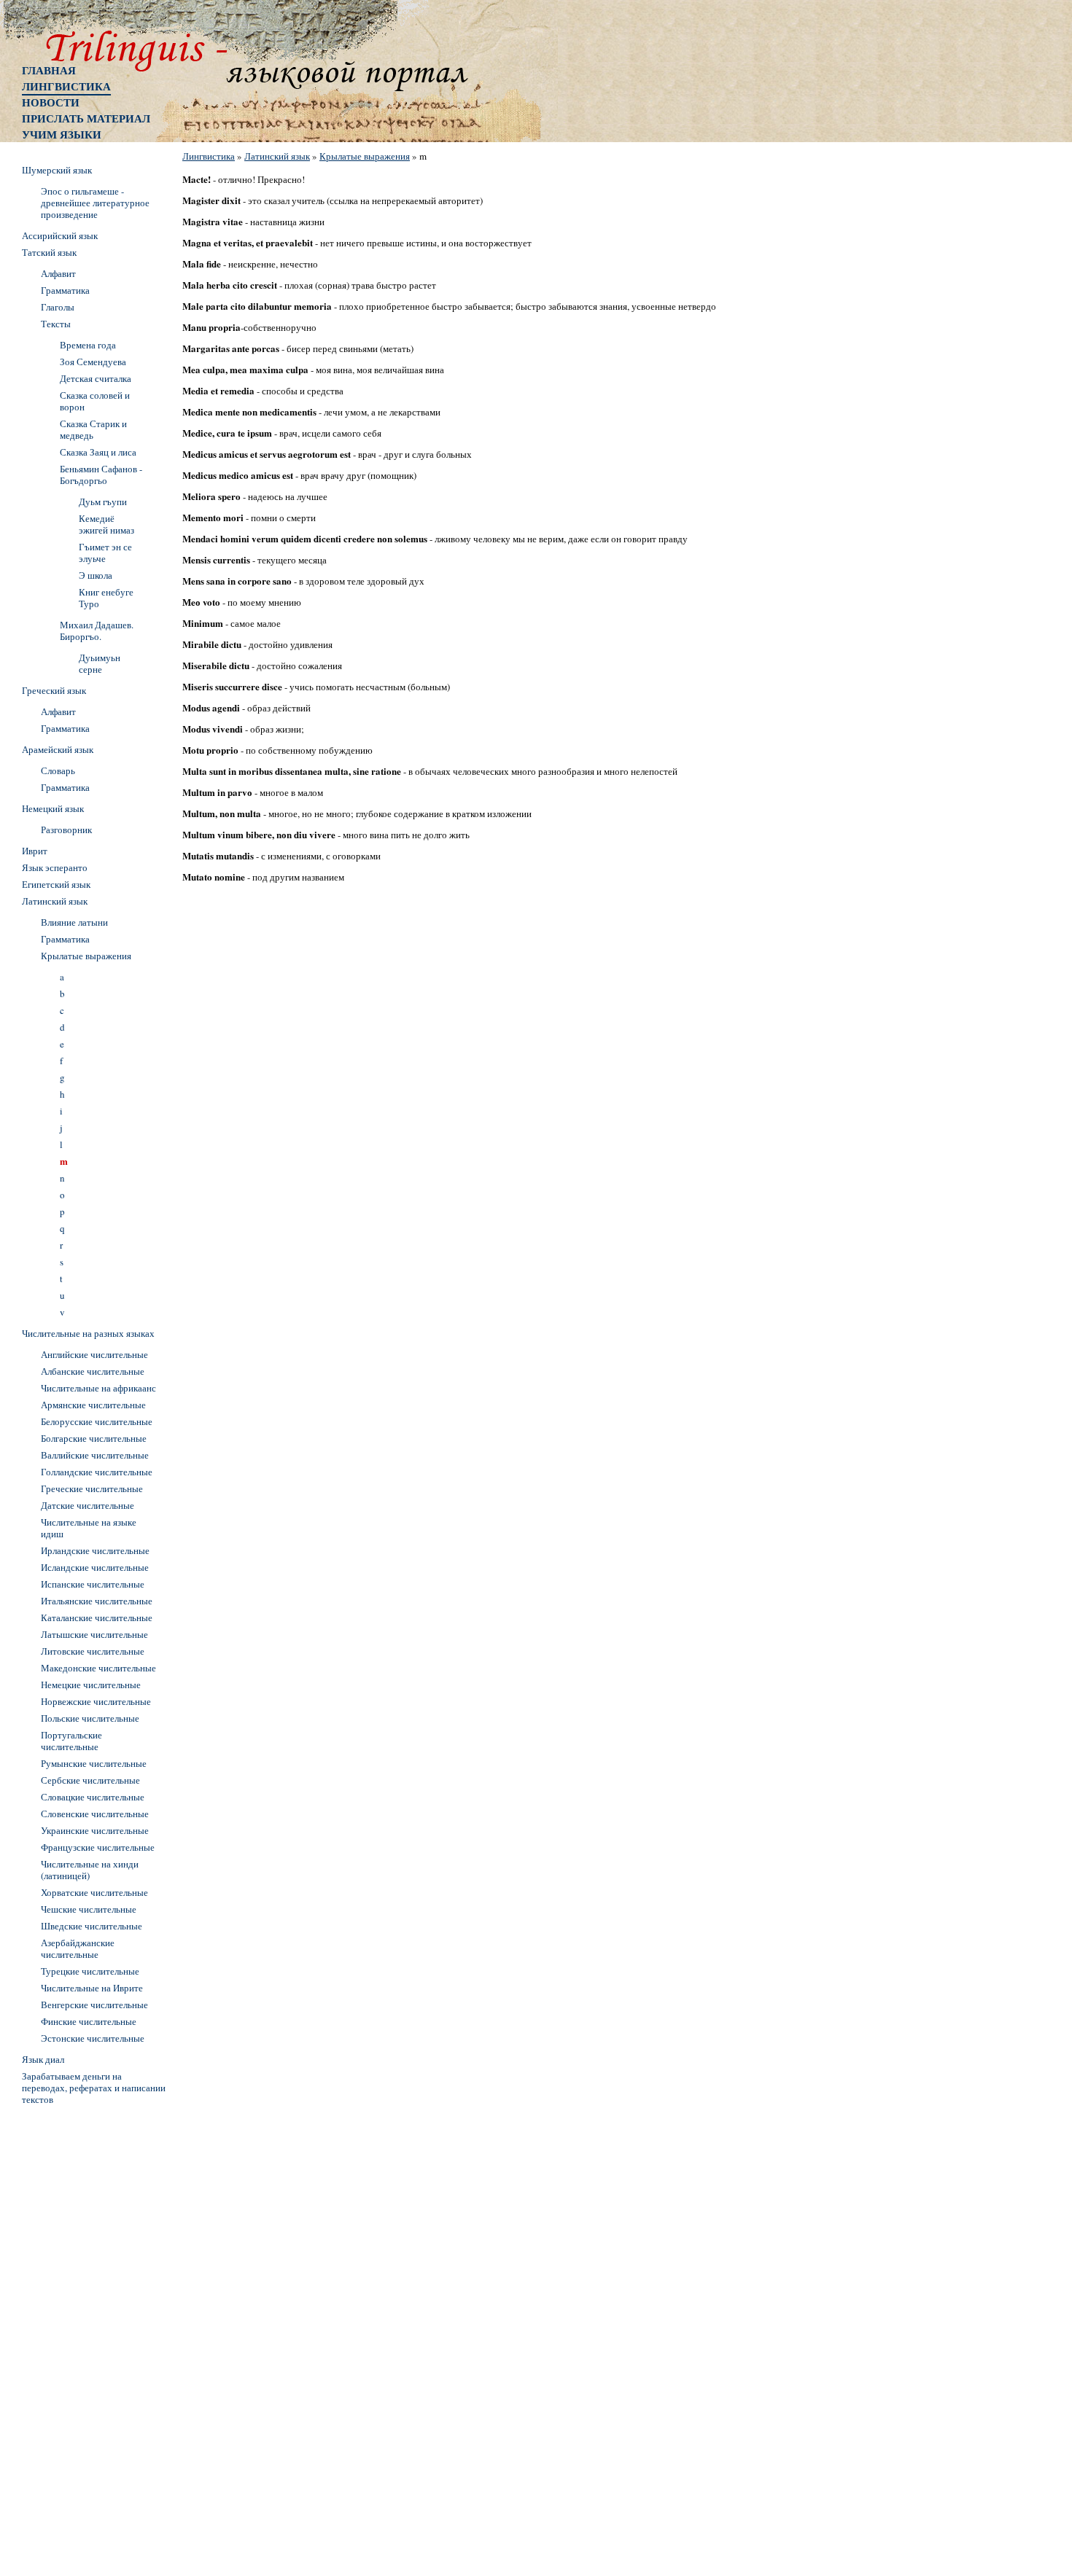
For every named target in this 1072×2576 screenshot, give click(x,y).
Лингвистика (66, 86)
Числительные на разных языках (88, 1333)
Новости (51, 102)
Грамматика (65, 290)
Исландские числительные (95, 1567)
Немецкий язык (53, 808)
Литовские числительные (93, 1651)
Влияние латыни (74, 922)
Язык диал (43, 2059)
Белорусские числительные (97, 1421)
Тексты (56, 324)
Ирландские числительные (95, 1550)
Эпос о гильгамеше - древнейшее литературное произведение (95, 203)
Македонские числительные (98, 1668)
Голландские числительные (97, 1472)
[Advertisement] (80, 2329)
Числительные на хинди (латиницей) (90, 1870)
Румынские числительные (94, 1763)
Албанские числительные (93, 1371)
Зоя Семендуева (93, 362)
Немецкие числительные (91, 1685)
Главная (49, 70)
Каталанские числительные (97, 1617)
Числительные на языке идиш (89, 1528)
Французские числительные (98, 1847)
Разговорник (66, 830)
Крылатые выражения (365, 156)
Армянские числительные (93, 1405)
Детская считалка (96, 378)
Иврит (35, 851)
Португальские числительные (71, 1741)
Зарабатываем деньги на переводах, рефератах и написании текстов (94, 2088)
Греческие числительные (92, 1488)
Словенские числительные (95, 1814)
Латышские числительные (94, 1634)
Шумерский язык (57, 170)
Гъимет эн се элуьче (105, 553)
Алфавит (58, 273)
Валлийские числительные (95, 1455)
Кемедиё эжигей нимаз (106, 524)
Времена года (88, 345)
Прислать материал (86, 118)
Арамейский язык (58, 749)
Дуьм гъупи (103, 501)
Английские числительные (94, 1354)
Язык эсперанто (55, 867)
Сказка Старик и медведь (93, 429)
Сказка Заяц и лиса (98, 452)
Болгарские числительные (94, 1438)
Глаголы (58, 307)
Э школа (96, 575)
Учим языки (62, 134)
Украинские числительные (95, 1830)
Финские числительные (89, 2021)
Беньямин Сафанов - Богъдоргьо (101, 475)
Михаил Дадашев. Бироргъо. (97, 631)
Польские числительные (90, 1718)
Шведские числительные (92, 1926)
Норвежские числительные (96, 1701)
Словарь (58, 770)
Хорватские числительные (94, 1892)
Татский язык (49, 252)
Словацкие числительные (93, 1797)
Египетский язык (56, 884)
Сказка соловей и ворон (95, 401)
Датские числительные (88, 1505)
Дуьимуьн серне (100, 663)
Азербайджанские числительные (78, 1948)
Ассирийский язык (60, 235)
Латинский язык (277, 156)
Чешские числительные (89, 1909)
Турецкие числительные (90, 1971)
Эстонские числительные (93, 2038)
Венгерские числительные (94, 2005)
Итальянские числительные (97, 1601)
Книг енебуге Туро (106, 598)
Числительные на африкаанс (98, 1388)
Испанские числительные (93, 1584)
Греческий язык (54, 690)
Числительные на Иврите (92, 1988)
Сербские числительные (90, 1780)
